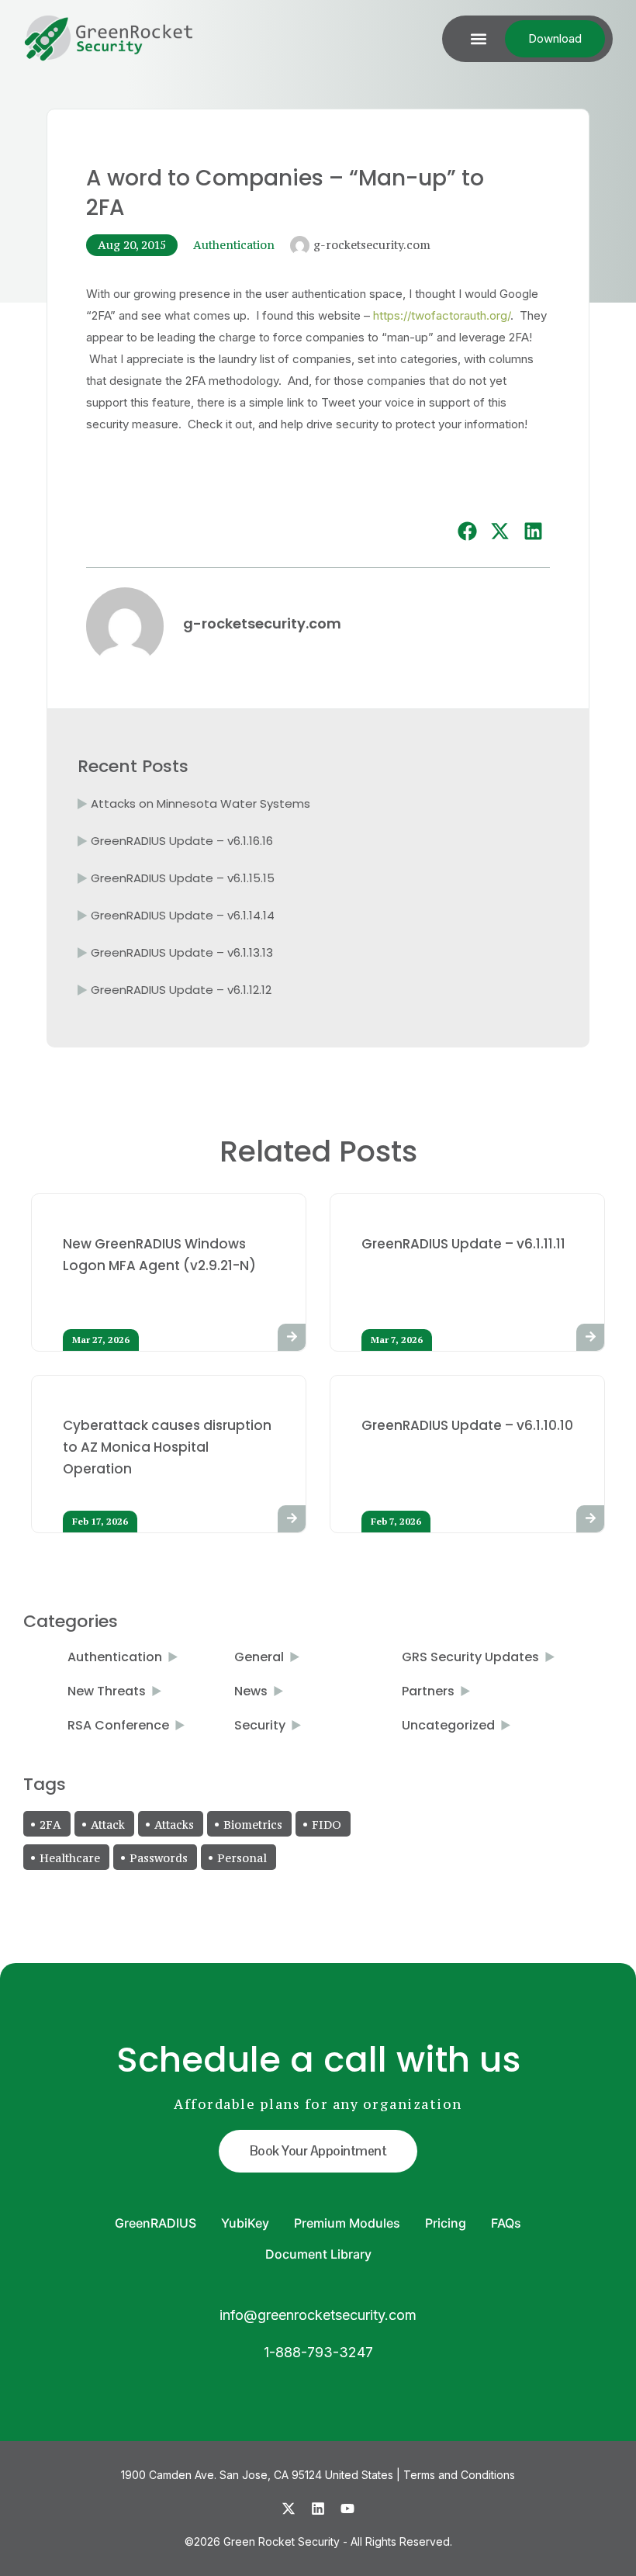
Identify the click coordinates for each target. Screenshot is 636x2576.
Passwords (159, 1858)
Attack (108, 1825)
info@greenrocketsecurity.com (318, 2315)
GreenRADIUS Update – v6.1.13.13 (182, 952)
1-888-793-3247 (318, 2352)
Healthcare (70, 1858)
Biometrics (253, 1825)
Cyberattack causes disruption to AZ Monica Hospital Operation (167, 1447)
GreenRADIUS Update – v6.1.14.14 (183, 915)
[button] (478, 39)
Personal (242, 1858)
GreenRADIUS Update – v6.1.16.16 (182, 841)
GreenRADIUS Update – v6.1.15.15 (183, 878)
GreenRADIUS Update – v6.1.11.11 (463, 1244)
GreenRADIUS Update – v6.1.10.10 (467, 1425)
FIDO (327, 1825)
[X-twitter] (289, 2508)
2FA (50, 1825)
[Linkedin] (318, 2508)
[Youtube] (347, 2508)
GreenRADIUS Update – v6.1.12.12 (181, 990)
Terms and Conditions (459, 2475)
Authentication (234, 245)
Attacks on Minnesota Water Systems (200, 803)
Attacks (174, 1825)
